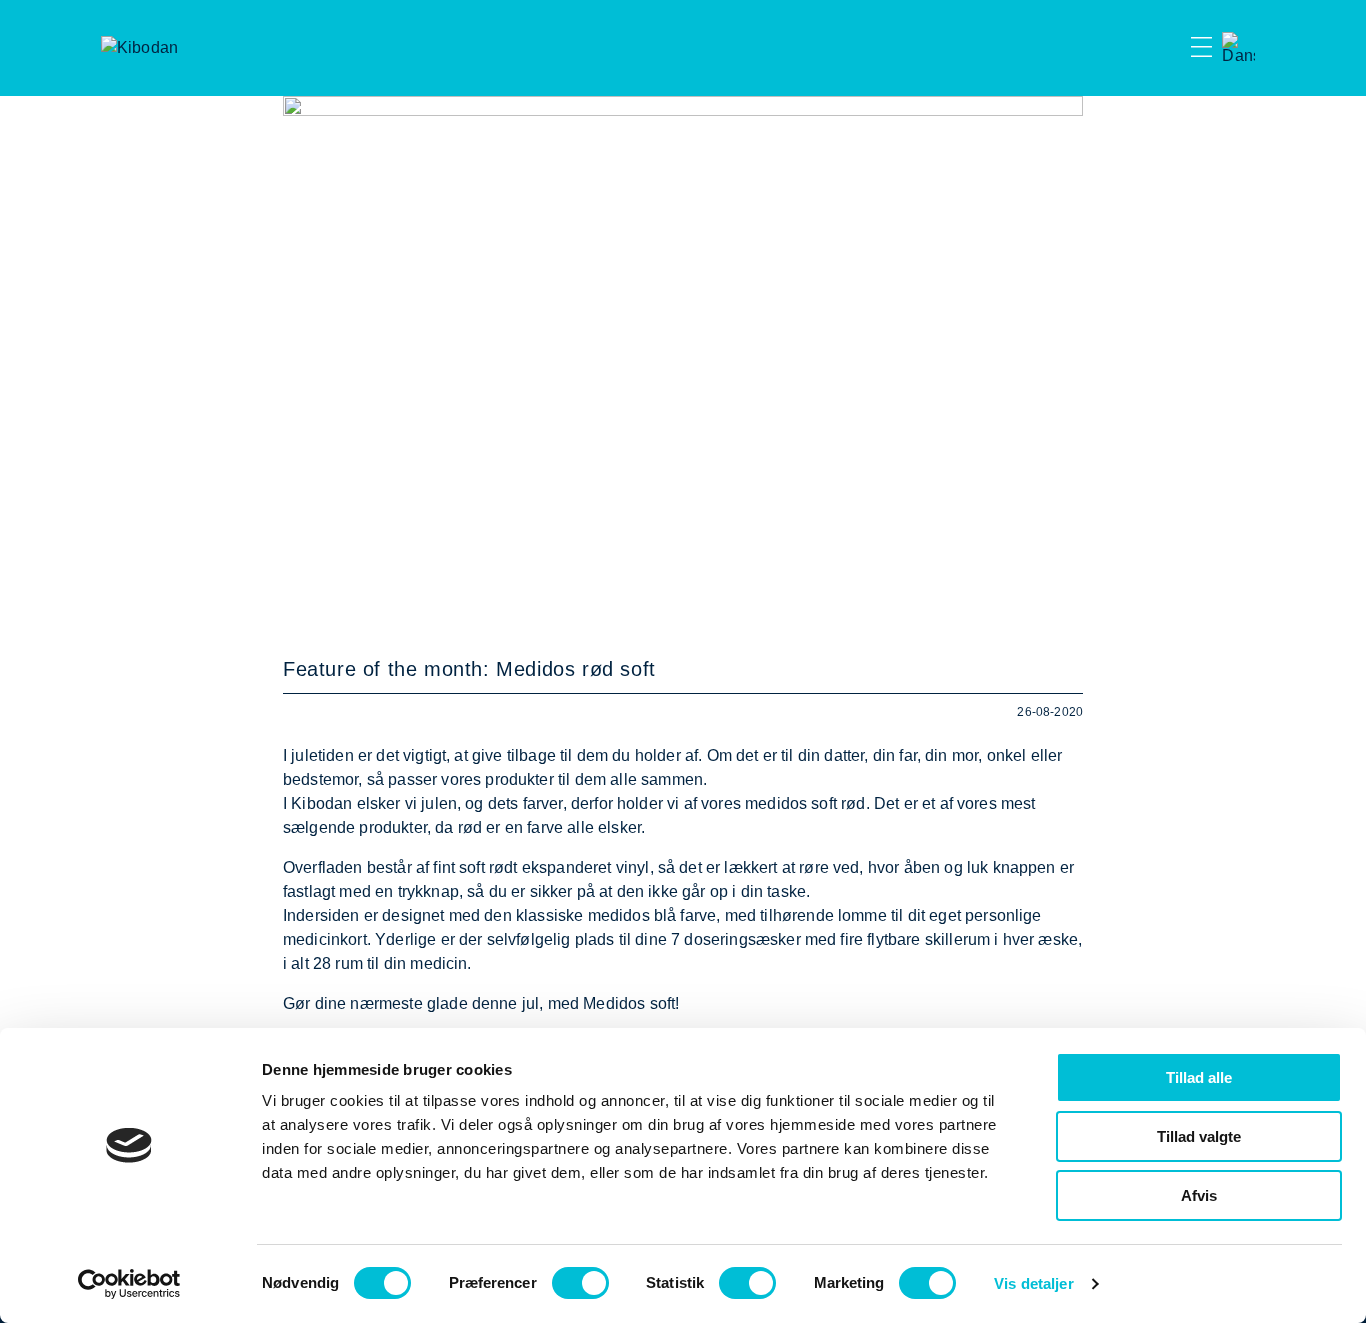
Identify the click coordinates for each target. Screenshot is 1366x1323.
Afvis (1199, 1195)
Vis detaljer (1034, 1283)
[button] (1166, 48)
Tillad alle (1199, 1077)
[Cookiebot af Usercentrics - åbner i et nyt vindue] (129, 1284)
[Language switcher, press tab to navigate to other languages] (1238, 48)
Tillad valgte (1199, 1136)
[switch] (580, 1283)
